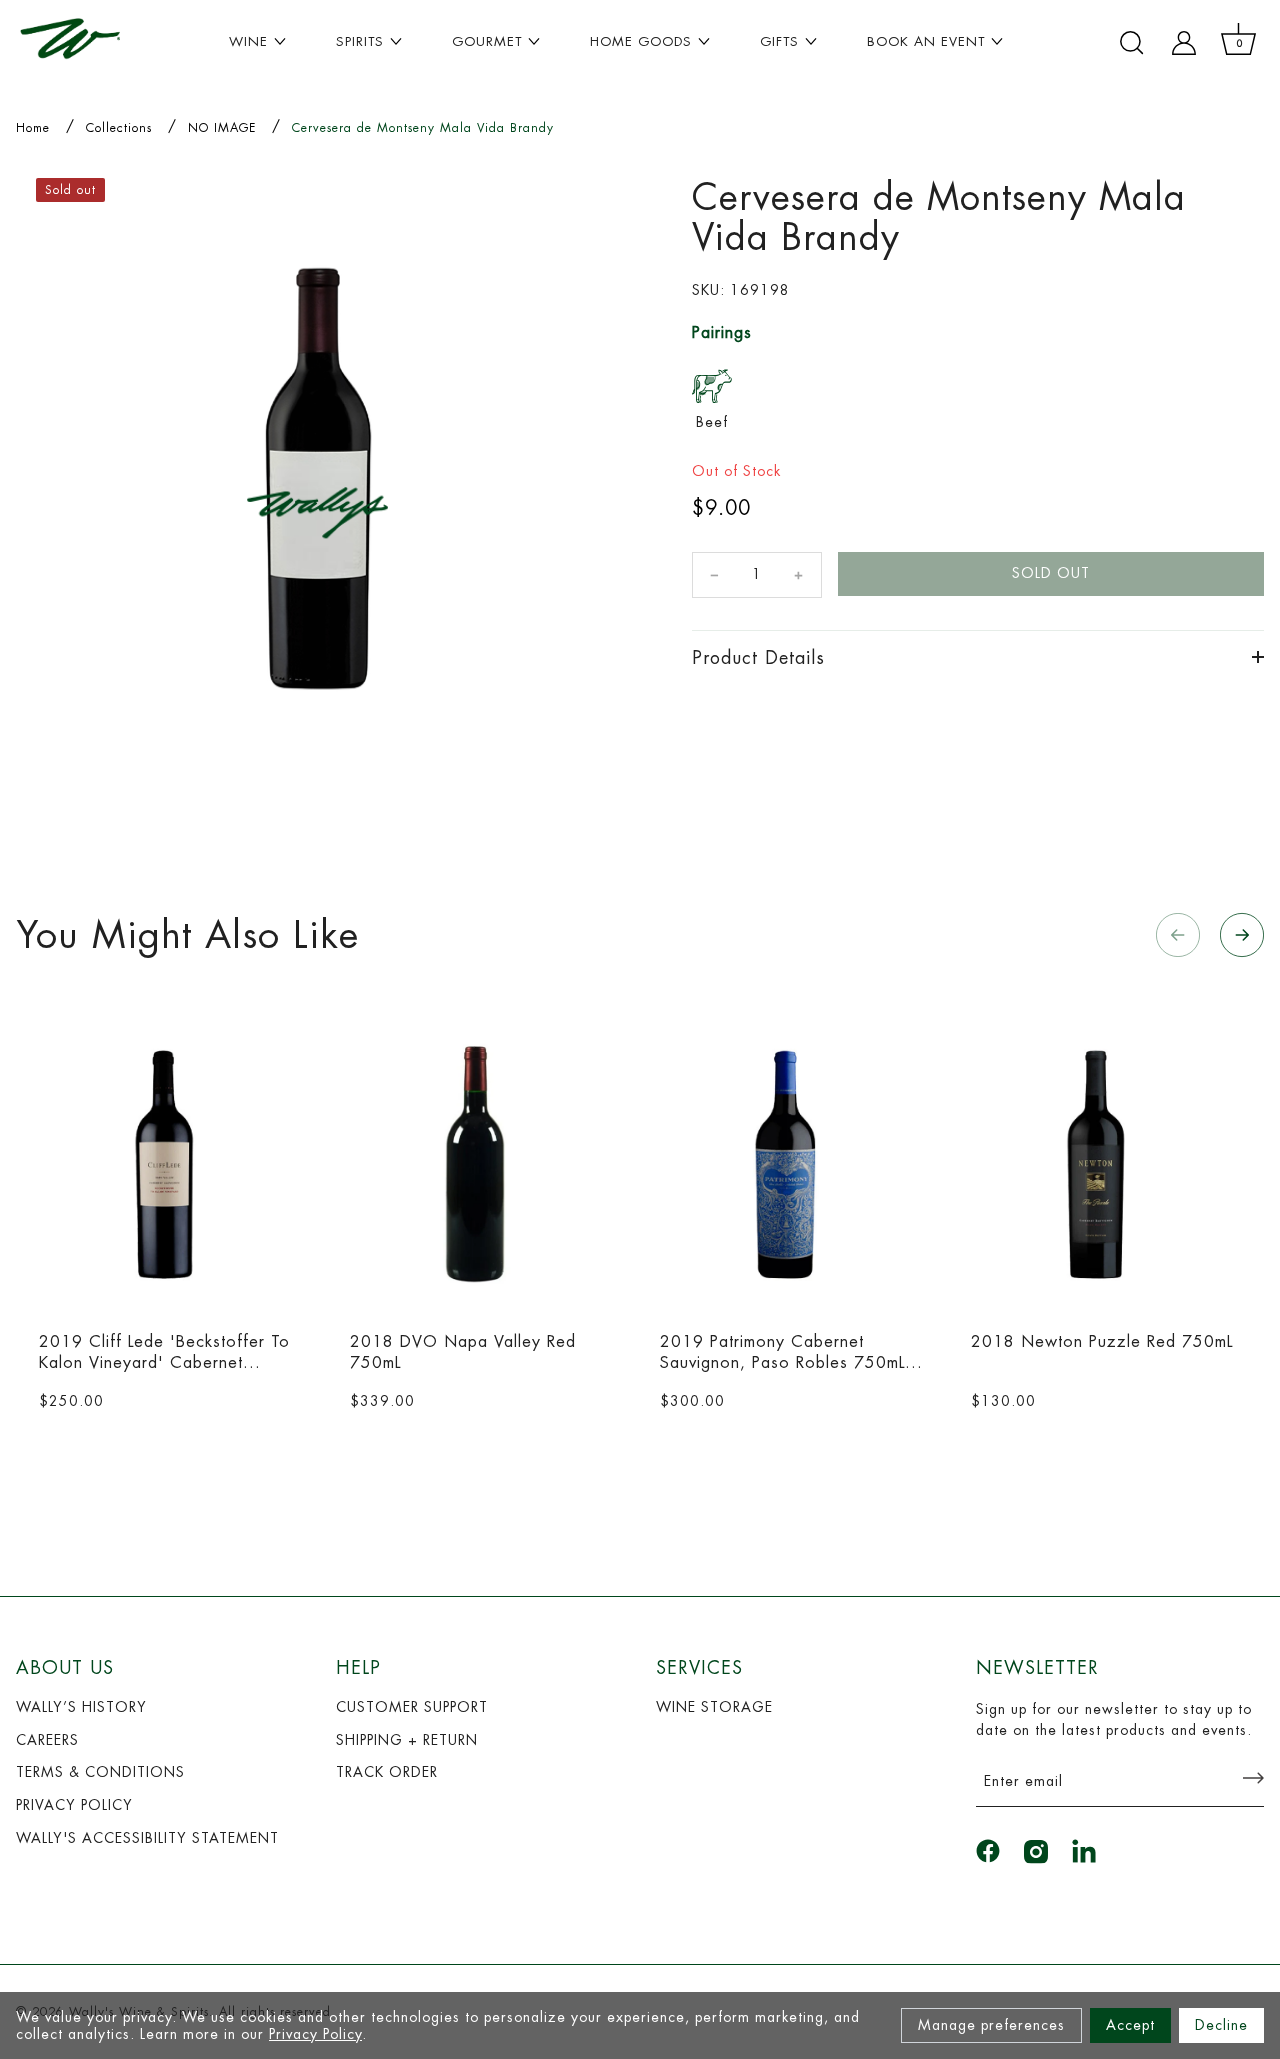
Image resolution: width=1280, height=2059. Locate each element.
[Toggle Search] (1132, 43)
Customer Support (412, 1707)
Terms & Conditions (100, 1772)
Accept (1130, 2025)
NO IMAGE (222, 128)
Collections (119, 128)
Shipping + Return (407, 1740)
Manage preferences (991, 2025)
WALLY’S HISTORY (81, 1707)
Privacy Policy (315, 2034)
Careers (47, 1740)
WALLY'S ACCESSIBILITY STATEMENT (147, 1838)
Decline (1221, 2025)
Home (33, 128)
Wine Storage (714, 1707)
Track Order (387, 1772)
